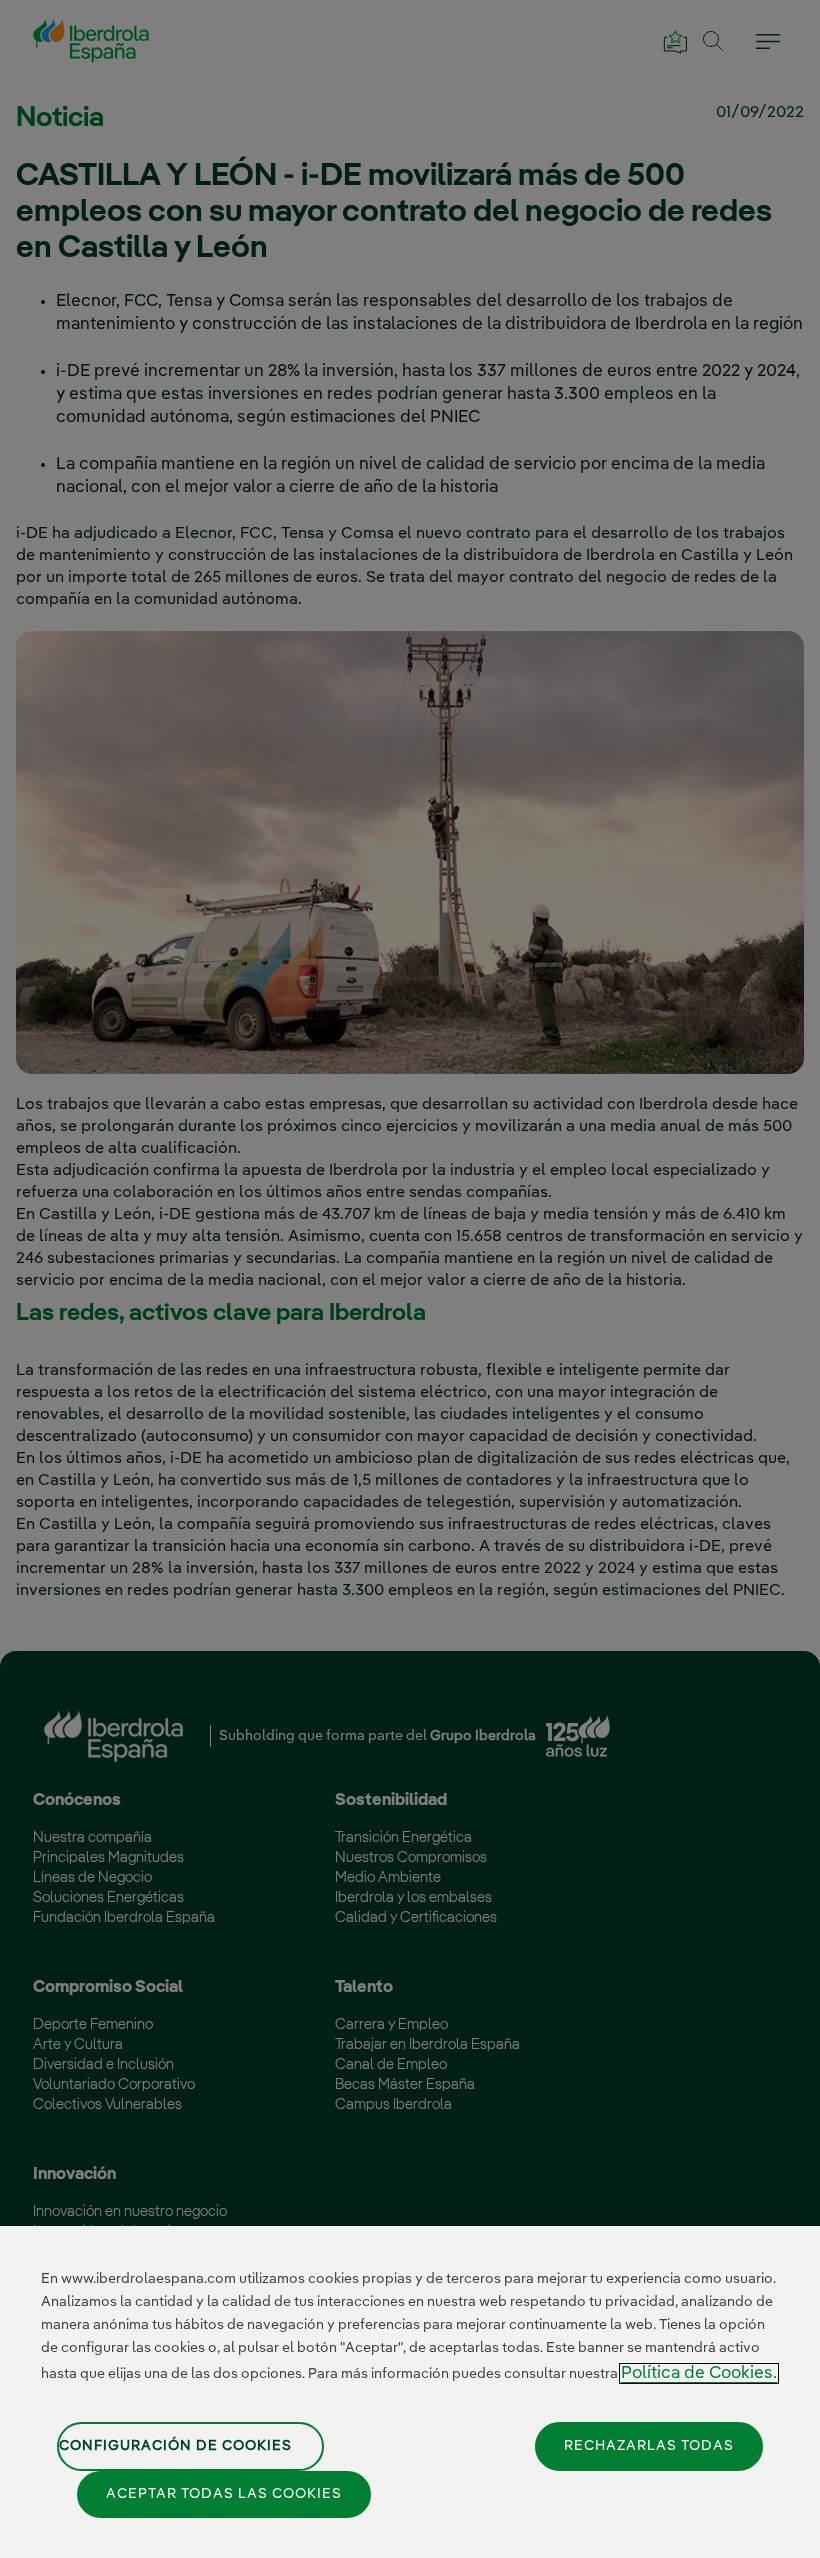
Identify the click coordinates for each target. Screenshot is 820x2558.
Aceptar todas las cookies (224, 2494)
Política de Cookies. (699, 2373)
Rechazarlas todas (649, 2446)
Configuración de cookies (175, 2446)
